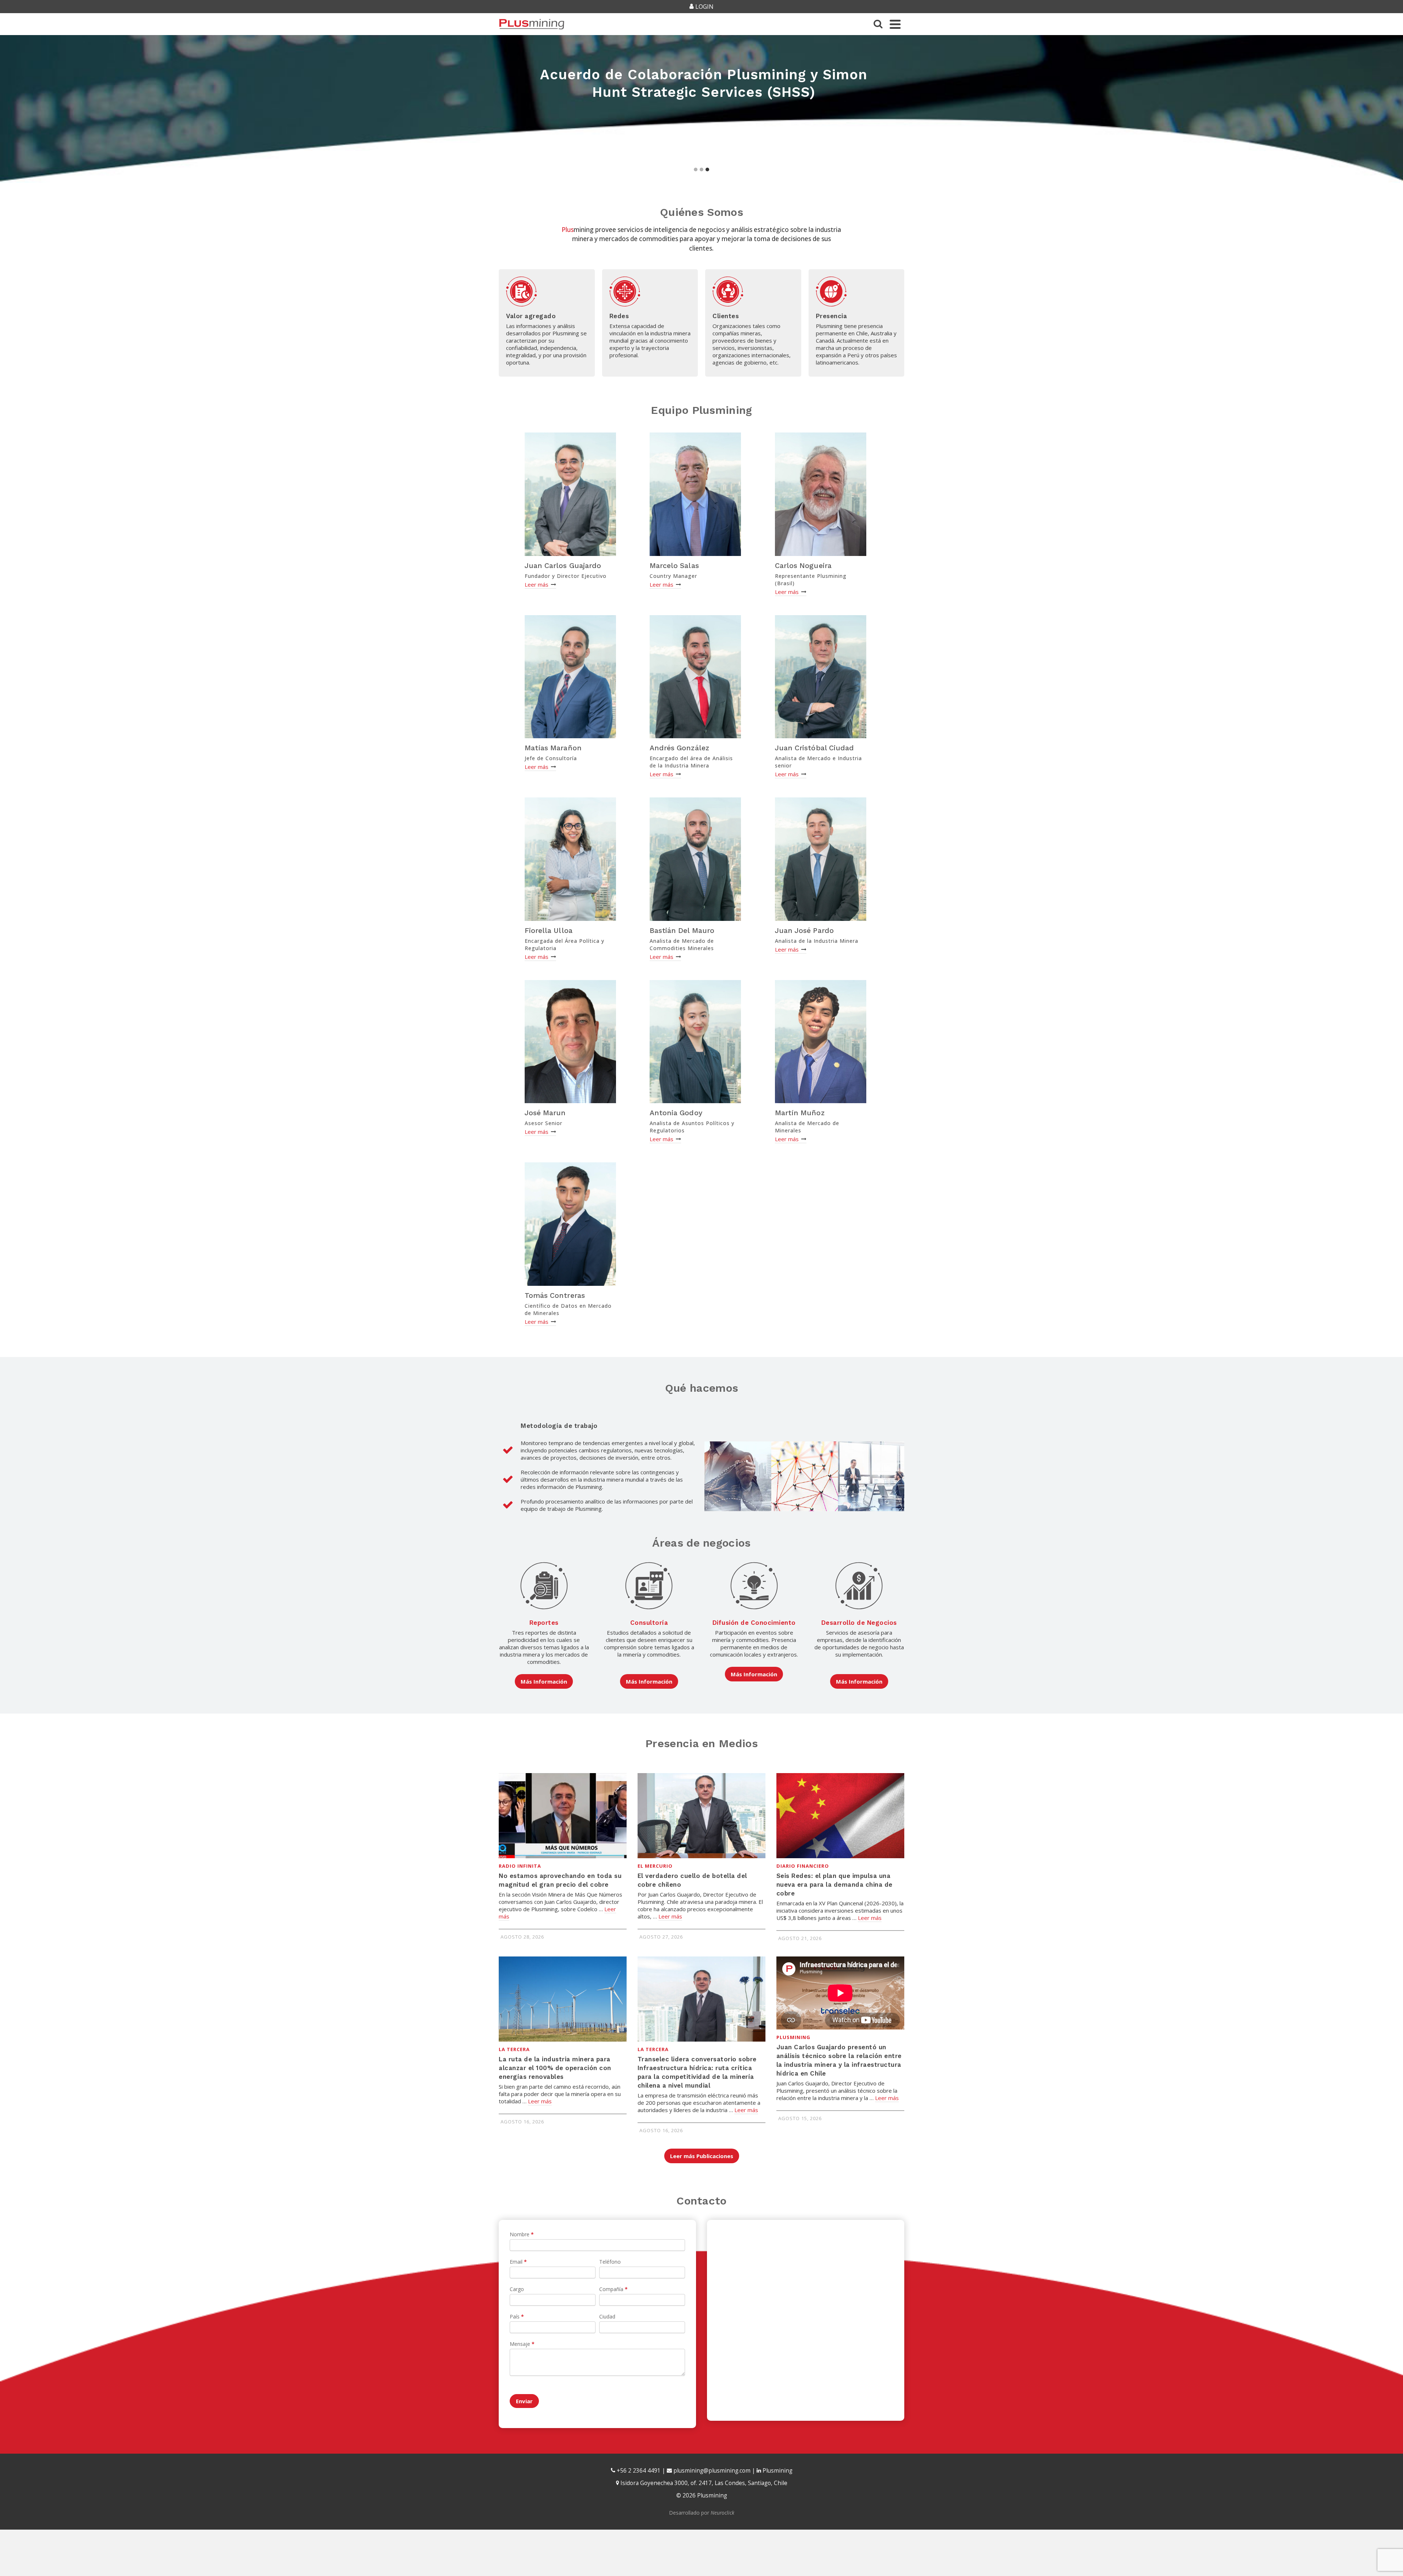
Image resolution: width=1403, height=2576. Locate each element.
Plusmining (793, 2037)
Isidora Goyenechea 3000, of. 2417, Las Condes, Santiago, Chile (703, 2483)
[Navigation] (895, 24)
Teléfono (610, 2262)
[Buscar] (878, 24)
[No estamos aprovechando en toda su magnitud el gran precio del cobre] (563, 1816)
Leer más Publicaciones (702, 2156)
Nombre (522, 2234)
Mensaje (522, 2344)
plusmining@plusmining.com (712, 2471)
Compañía (613, 2289)
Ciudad (607, 2316)
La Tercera (514, 2049)
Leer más (537, 584)
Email (518, 2262)
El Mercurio (655, 1866)
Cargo (517, 2289)
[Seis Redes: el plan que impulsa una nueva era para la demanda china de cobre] (840, 1816)
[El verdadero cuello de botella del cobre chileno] (701, 1816)
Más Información (544, 1681)
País (517, 2316)
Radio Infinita (520, 1866)
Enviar (524, 2401)
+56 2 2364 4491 (638, 2471)
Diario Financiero (803, 1866)
